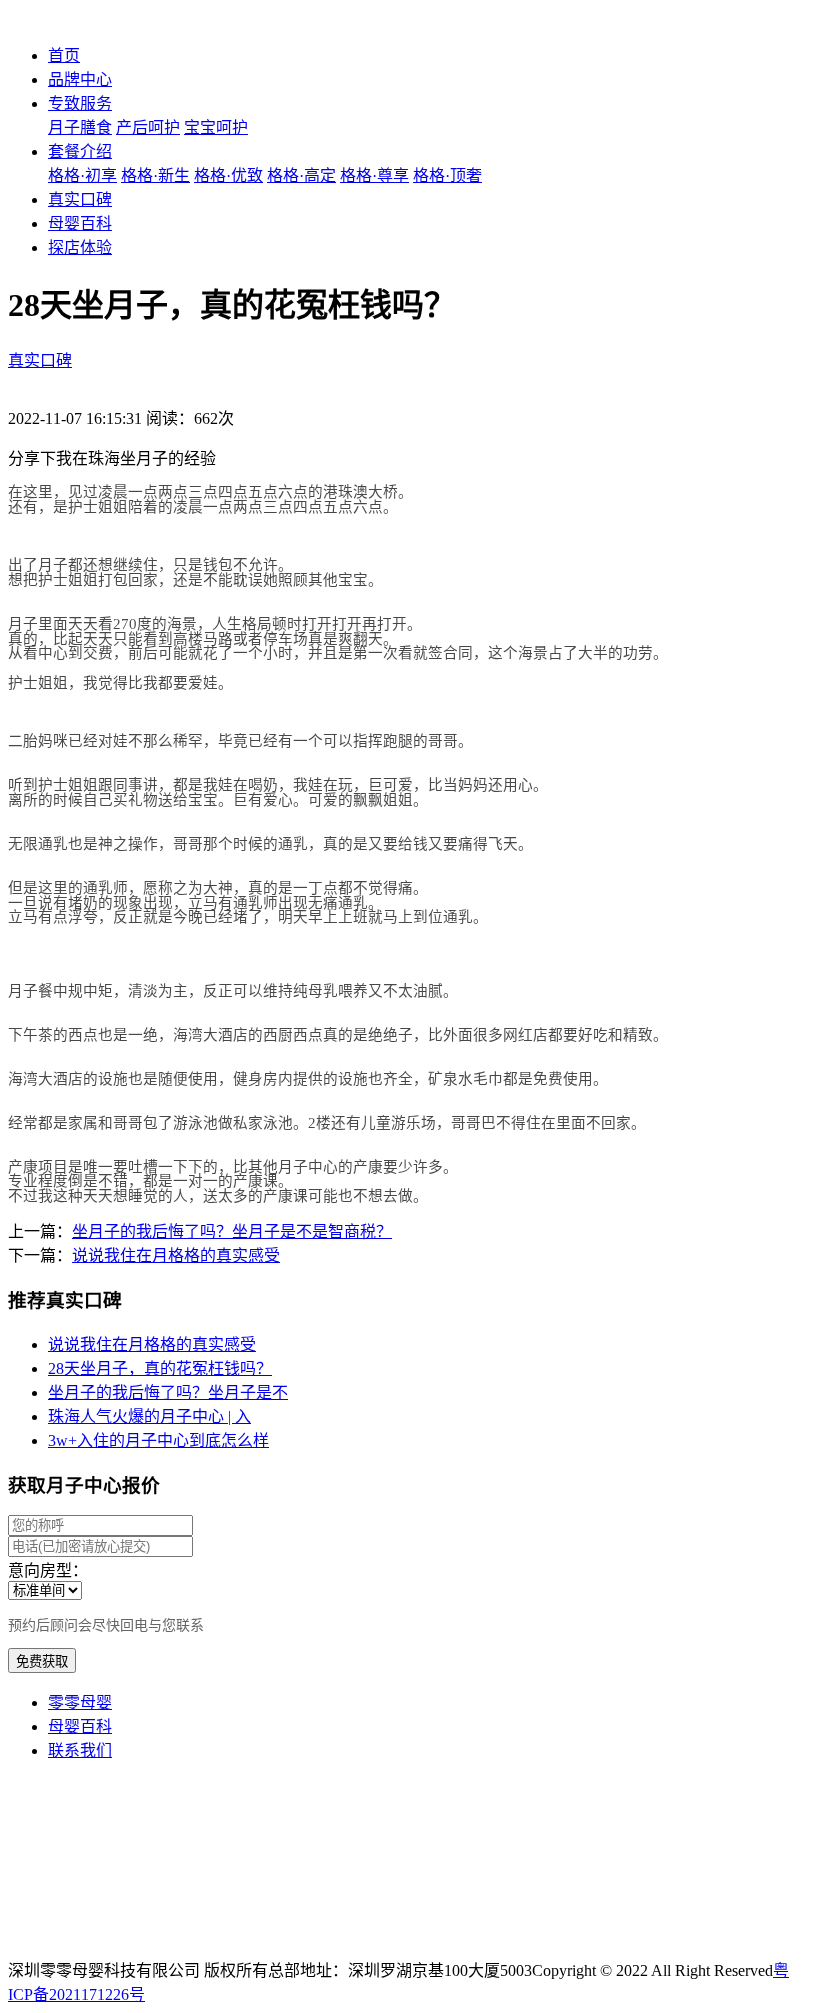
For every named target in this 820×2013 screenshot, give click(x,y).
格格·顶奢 (447, 175)
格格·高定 (301, 175)
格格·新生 (155, 175)
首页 (64, 55)
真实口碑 (80, 199)
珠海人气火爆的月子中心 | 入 (149, 1416)
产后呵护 (148, 127)
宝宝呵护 (216, 127)
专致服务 (80, 103)
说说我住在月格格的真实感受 (176, 1255)
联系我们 (80, 1750)
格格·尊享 (374, 175)
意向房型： (48, 1570)
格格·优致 (228, 175)
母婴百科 (80, 223)
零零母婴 (80, 1702)
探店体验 (80, 247)
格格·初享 (82, 175)
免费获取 (42, 1661)
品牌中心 (80, 79)
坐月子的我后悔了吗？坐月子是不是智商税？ (232, 1231)
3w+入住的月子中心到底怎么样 (158, 1440)
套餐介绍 (80, 151)
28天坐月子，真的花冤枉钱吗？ (160, 1368)
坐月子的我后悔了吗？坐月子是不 (168, 1392)
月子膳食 (80, 127)
